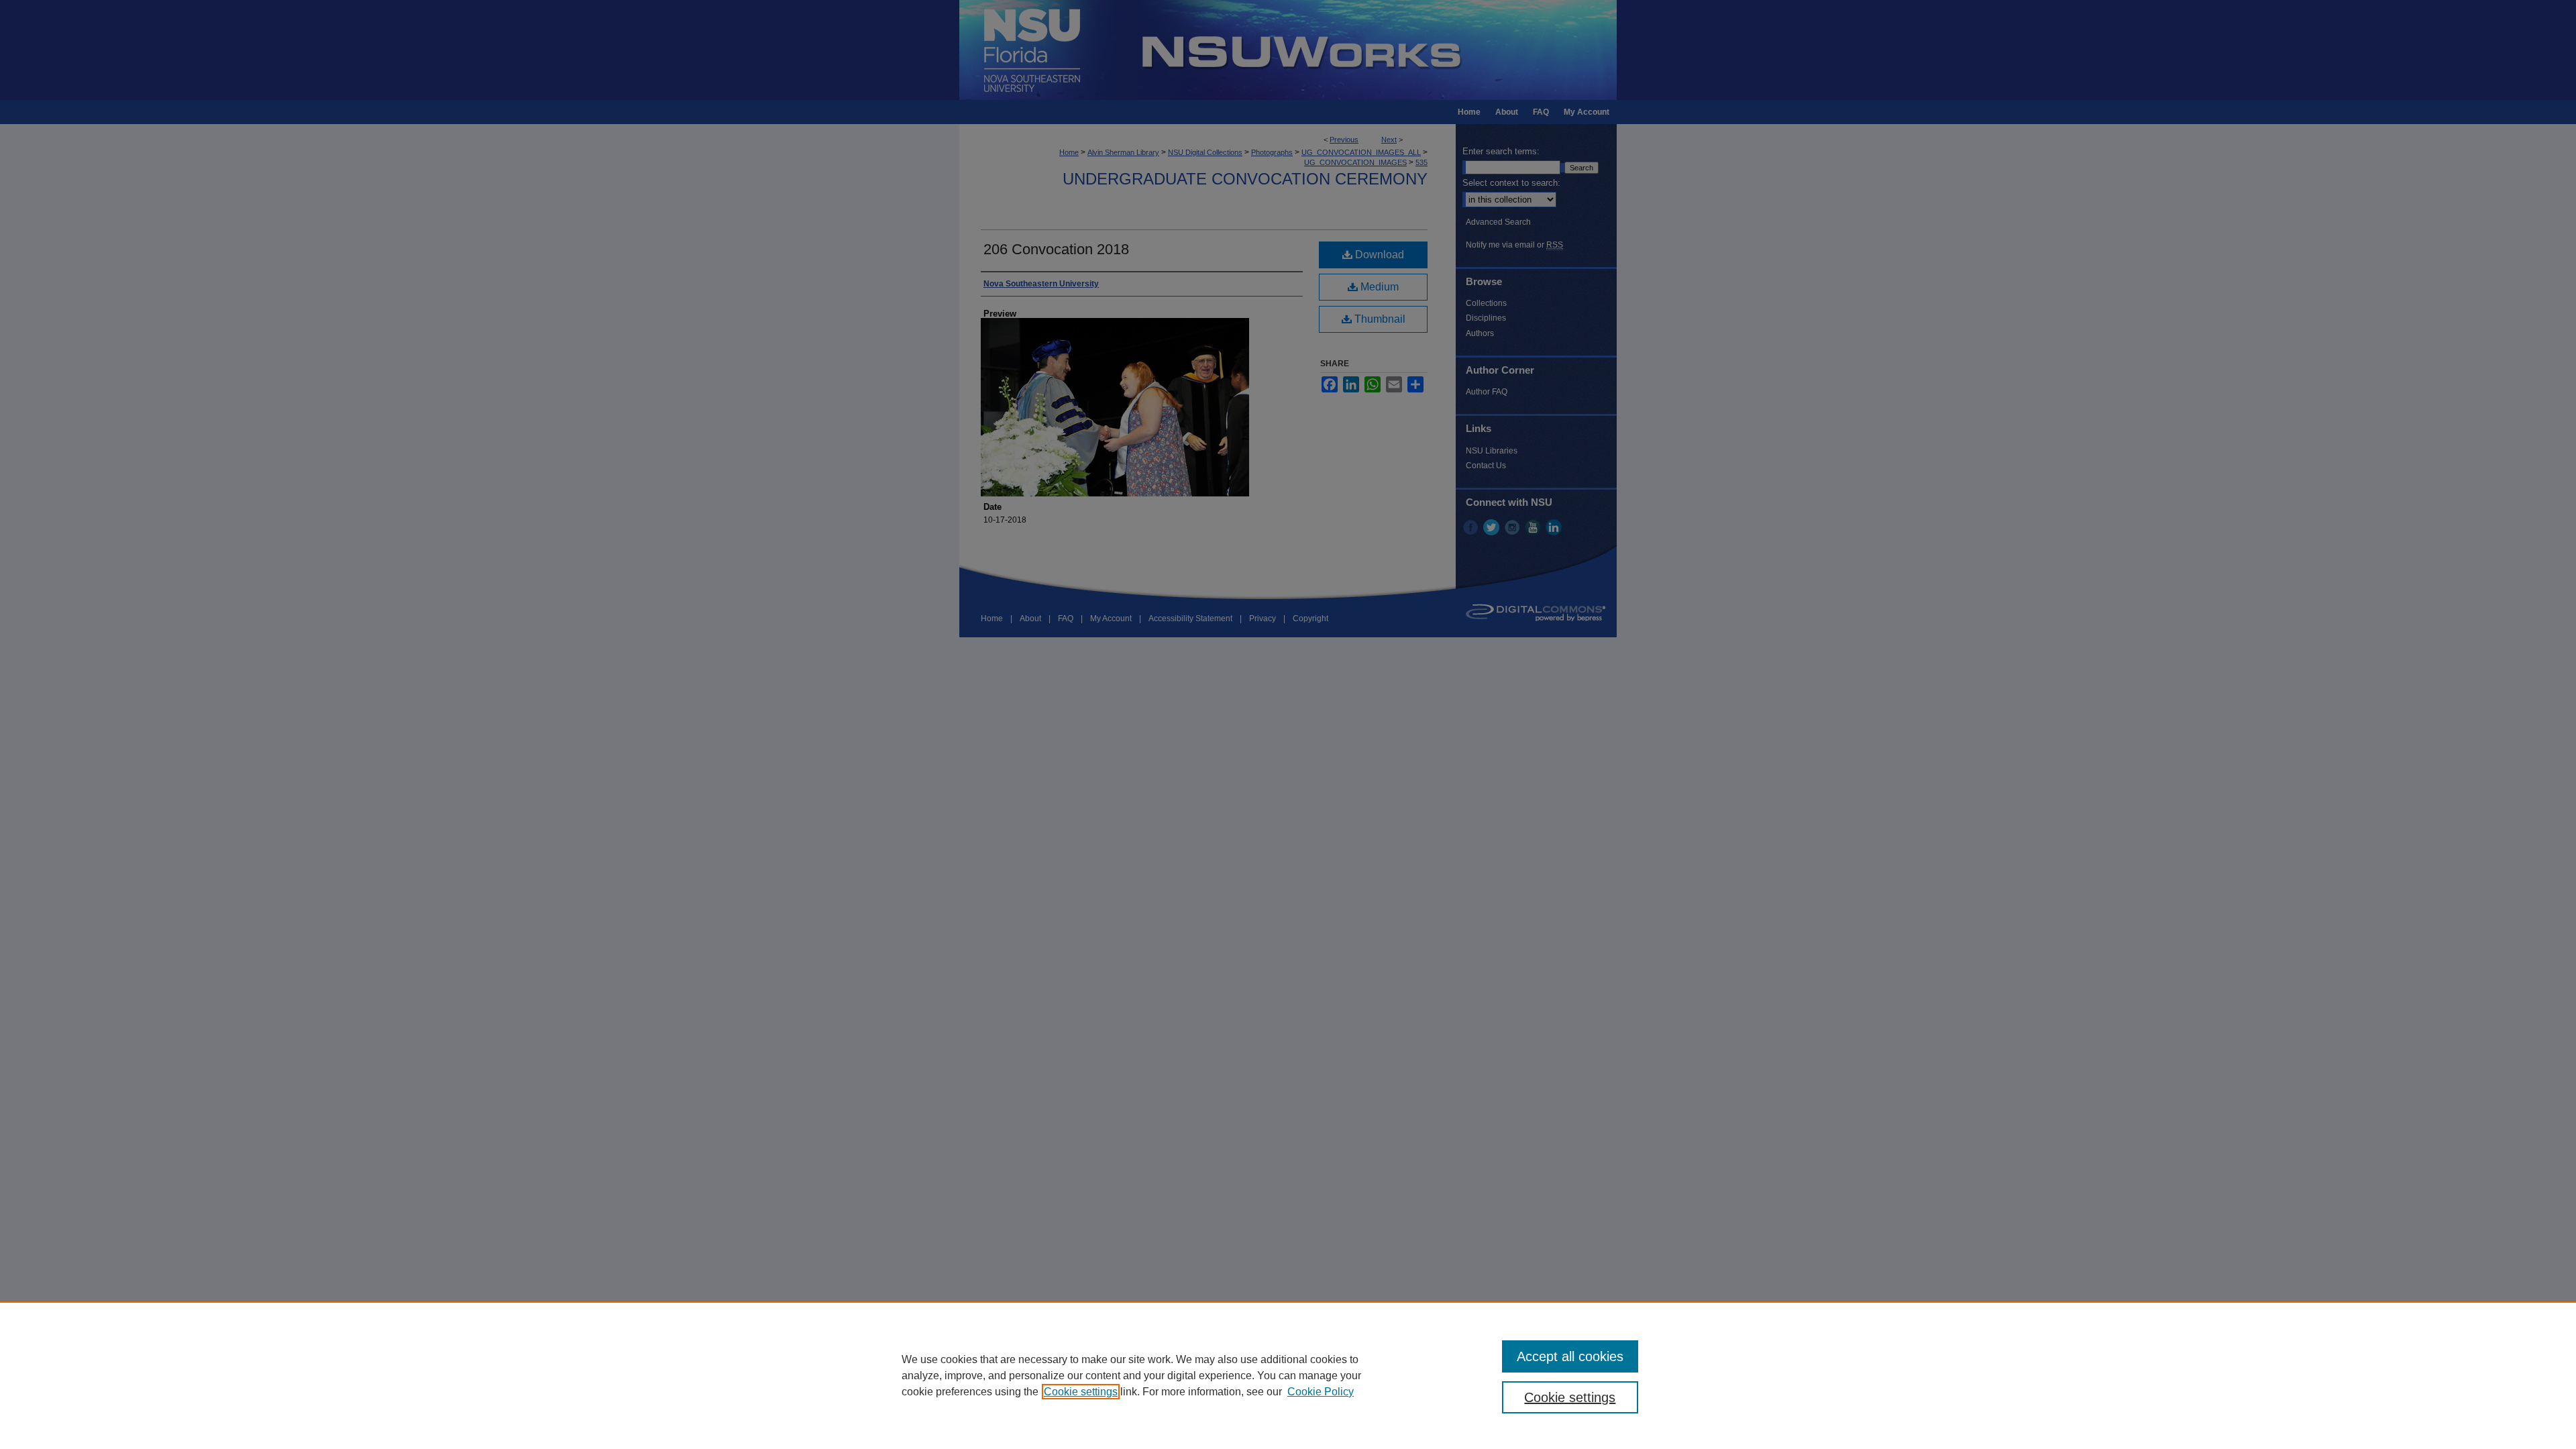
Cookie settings (1081, 1392)
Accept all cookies (1570, 1356)
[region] (1288, 1375)
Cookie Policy (1321, 1392)
